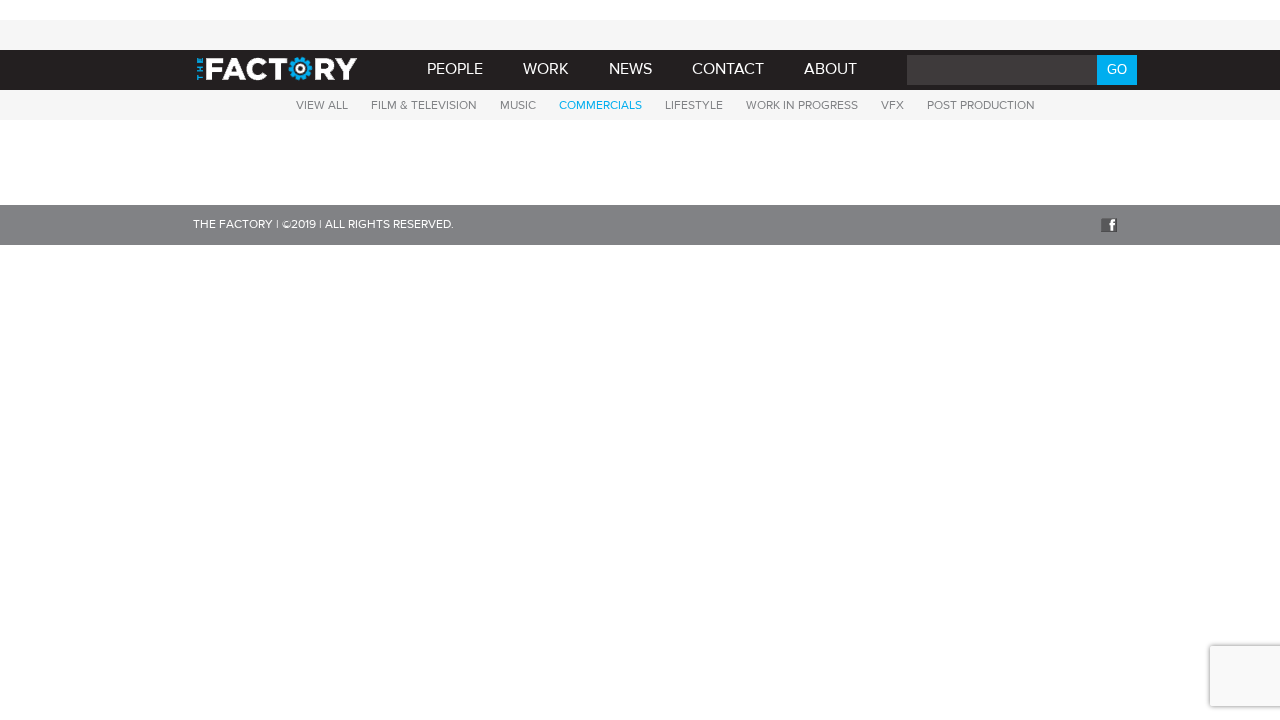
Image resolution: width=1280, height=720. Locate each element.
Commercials (600, 105)
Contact (728, 69)
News (630, 69)
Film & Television (424, 105)
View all (322, 105)
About (830, 69)
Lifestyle (694, 105)
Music (518, 105)
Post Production (981, 105)
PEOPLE (455, 69)
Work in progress (802, 105)
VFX (892, 105)
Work (546, 69)
